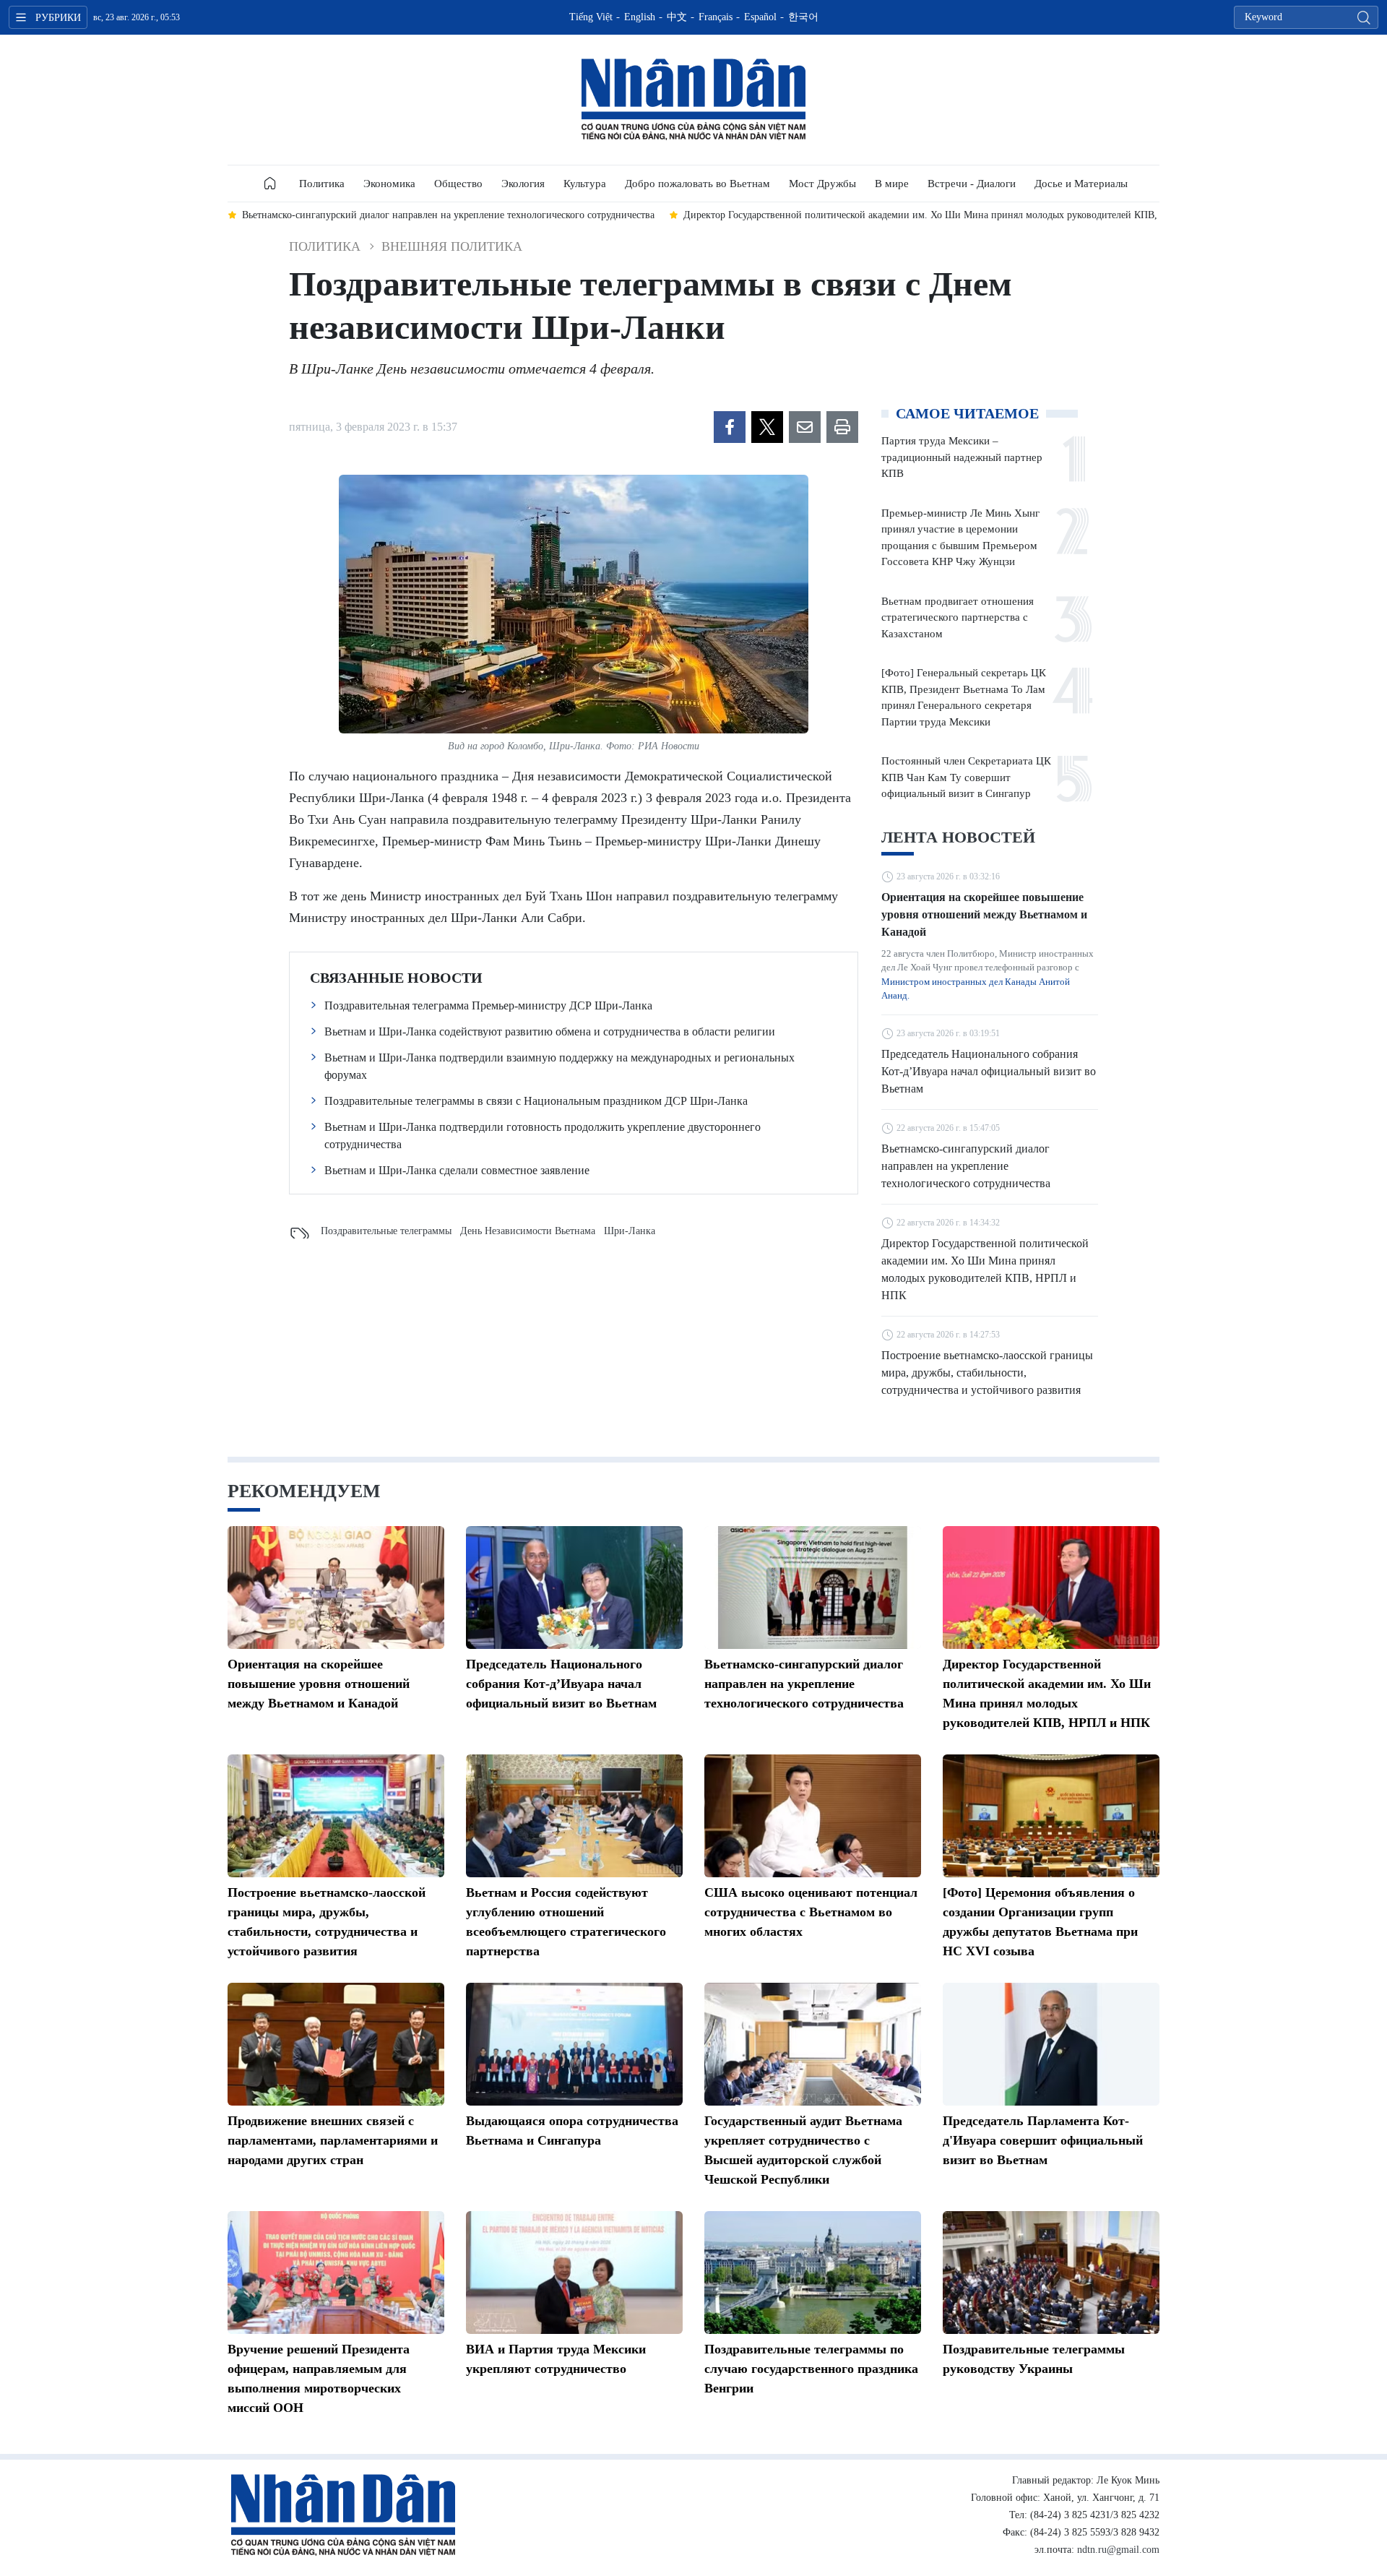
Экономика (389, 184)
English (640, 17)
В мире (892, 184)
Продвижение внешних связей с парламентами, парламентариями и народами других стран (333, 2140)
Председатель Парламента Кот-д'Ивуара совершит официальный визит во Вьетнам (1043, 2140)
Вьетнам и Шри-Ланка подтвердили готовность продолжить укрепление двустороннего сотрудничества (543, 1136)
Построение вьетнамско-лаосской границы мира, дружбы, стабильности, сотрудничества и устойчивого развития (987, 1373)
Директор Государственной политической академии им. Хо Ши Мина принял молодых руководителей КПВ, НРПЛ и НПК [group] (952, 215)
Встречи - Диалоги (972, 184)
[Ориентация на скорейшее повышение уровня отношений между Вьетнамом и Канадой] (336, 1588)
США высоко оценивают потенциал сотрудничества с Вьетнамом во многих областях (811, 1912)
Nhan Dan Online (693, 100)
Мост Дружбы (822, 184)
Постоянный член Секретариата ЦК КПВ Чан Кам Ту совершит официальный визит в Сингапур (966, 777)
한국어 (803, 17)
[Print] (842, 427)
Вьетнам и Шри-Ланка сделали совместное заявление (457, 1170)
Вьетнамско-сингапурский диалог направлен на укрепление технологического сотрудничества (966, 1166)
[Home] (270, 184)
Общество (458, 184)
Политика (322, 184)
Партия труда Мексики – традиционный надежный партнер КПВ (962, 457)
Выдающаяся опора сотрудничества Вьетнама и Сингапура (572, 2131)
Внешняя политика (452, 246)
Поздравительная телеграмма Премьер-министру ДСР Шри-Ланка (488, 1005)
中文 (677, 17)
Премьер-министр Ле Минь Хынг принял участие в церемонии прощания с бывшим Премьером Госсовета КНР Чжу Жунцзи (960, 538)
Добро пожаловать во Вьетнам (697, 184)
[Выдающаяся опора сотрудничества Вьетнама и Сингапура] (574, 2044)
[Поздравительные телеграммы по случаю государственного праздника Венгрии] (813, 2273)
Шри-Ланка (630, 1231)
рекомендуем (304, 1491)
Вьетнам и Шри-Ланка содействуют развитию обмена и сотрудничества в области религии (550, 1031)
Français (716, 17)
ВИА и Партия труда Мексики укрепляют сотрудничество (556, 2359)
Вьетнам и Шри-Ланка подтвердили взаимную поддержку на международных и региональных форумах (559, 1066)
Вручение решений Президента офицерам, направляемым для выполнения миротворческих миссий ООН (319, 2378)
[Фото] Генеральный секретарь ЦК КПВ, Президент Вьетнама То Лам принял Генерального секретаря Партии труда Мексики (964, 697)
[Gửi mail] (805, 427)
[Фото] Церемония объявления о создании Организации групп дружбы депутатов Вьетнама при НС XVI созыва (1040, 1922)
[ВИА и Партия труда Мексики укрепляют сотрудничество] (574, 2273)
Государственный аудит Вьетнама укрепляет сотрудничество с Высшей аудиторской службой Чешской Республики (803, 2150)
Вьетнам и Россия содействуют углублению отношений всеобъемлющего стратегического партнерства (566, 1922)
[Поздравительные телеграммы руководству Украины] (1051, 2273)
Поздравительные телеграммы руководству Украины (1034, 2359)
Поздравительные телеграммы (386, 1231)
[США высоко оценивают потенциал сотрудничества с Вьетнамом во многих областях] (813, 1816)
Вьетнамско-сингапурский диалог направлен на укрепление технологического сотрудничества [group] (448, 215)
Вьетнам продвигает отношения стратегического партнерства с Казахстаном (958, 617)
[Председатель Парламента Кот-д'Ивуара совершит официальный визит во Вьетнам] (1051, 2044)
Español (760, 17)
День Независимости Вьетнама (528, 1231)
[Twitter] (767, 427)
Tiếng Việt (591, 17)
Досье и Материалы (1081, 184)
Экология (523, 184)
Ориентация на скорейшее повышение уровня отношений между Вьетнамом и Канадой (984, 914)
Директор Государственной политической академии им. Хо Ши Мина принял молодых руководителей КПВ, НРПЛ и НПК (985, 1269)
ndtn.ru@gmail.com (1118, 2550)
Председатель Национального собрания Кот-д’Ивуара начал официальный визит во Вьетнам (989, 1071)
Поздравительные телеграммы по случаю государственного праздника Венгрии (811, 2369)
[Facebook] (730, 427)
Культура (585, 184)
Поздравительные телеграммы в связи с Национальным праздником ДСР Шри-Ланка (536, 1101)
